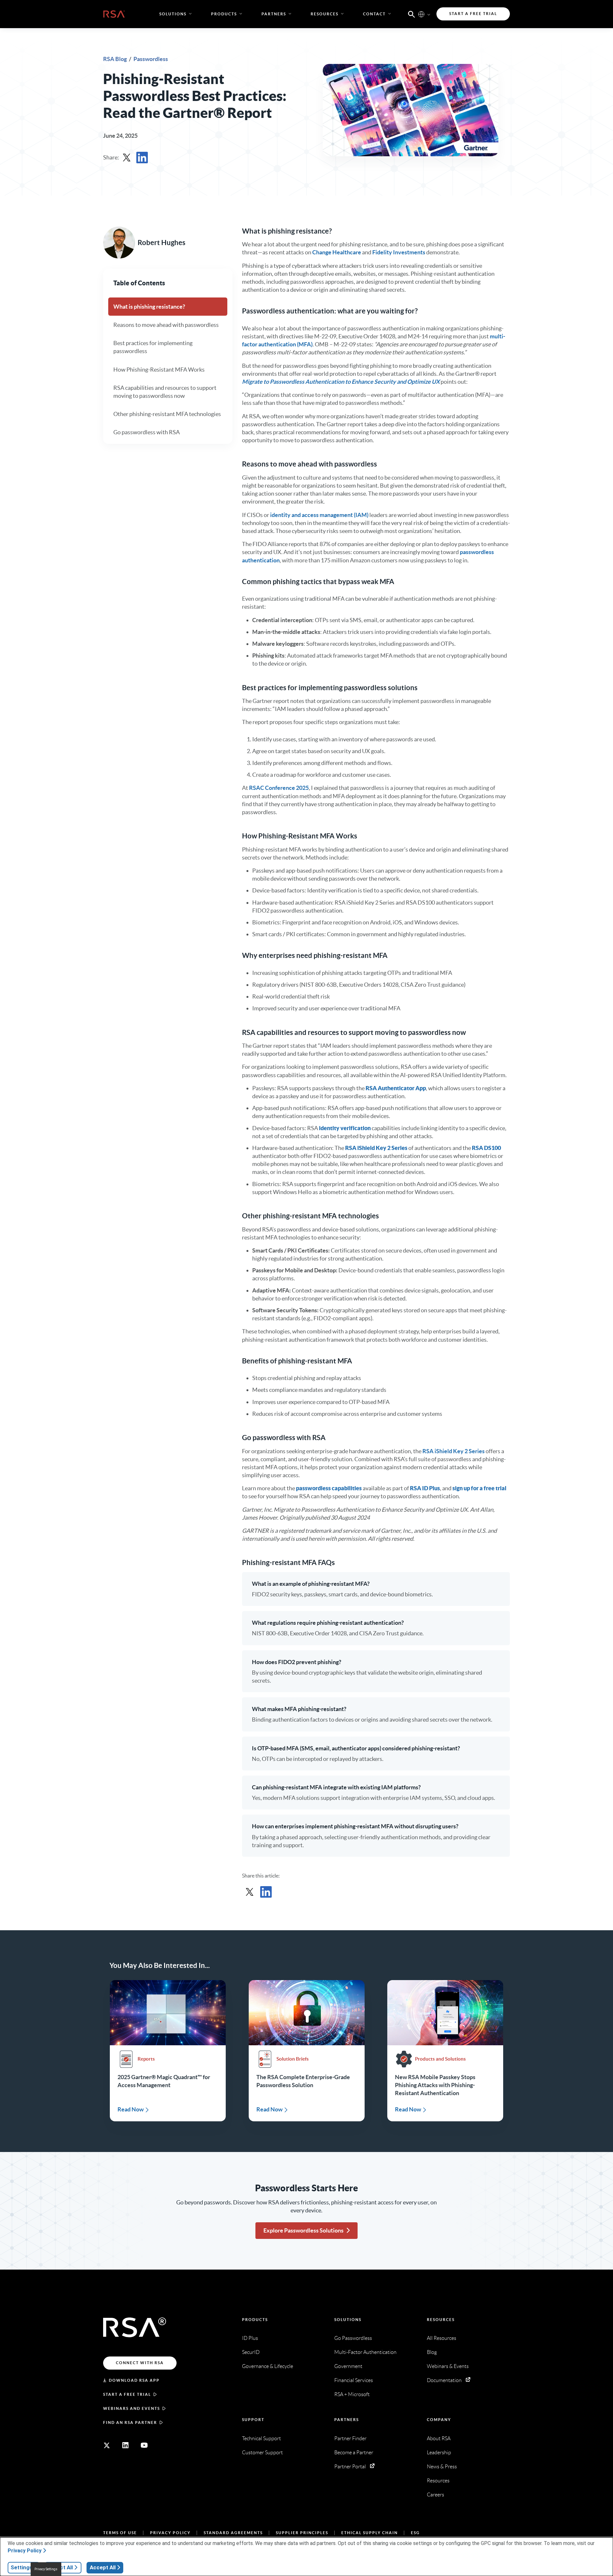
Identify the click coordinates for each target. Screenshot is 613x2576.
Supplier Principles (302, 2533)
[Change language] (421, 14)
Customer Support (262, 2453)
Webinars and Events (132, 2408)
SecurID (251, 2352)
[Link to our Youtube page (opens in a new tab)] (144, 2445)
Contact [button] (374, 14)
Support (253, 2420)
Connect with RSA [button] (140, 2363)
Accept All (103, 2567)
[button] (412, 14)
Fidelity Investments (399, 252)
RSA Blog (115, 59)
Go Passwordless (353, 2338)
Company (439, 2420)
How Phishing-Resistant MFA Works (159, 369)
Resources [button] (325, 14)
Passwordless (151, 59)
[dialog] (306, 2557)
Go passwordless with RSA (147, 432)
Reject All (61, 2567)
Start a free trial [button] (473, 14)
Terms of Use (120, 2533)
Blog (432, 2352)
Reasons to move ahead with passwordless (166, 325)
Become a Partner (354, 2453)
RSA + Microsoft (352, 2394)
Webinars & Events (448, 2366)
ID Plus (250, 2338)
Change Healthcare (337, 252)
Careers (435, 2495)
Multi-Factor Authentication (365, 2352)
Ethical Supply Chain (370, 2533)
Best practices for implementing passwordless (153, 347)
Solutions (348, 2320)
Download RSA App (134, 2380)
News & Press (442, 2467)
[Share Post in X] (127, 158)
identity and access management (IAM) (319, 515)
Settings (21, 2567)
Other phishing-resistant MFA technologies (167, 414)
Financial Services (354, 2380)
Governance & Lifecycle (268, 2366)
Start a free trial (127, 2394)
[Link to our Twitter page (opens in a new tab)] (107, 2445)
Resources (441, 2320)
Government (348, 2366)
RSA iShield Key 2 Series (454, 1451)
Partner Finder (350, 2438)
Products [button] (224, 14)
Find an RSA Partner (130, 2422)
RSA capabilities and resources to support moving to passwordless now (165, 392)
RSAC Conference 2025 (279, 788)
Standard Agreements (233, 2533)
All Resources (442, 2338)
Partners (347, 2420)
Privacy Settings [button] (46, 2569)
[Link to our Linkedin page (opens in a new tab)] (125, 2445)
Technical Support (261, 2438)
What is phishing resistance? (149, 307)
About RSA (439, 2438)
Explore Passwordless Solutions (303, 2230)
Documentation (444, 2380)
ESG (415, 2533)
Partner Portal (350, 2467)
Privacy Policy (170, 2533)
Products (255, 2320)
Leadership (439, 2453)
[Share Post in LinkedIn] (142, 158)
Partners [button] (274, 14)
